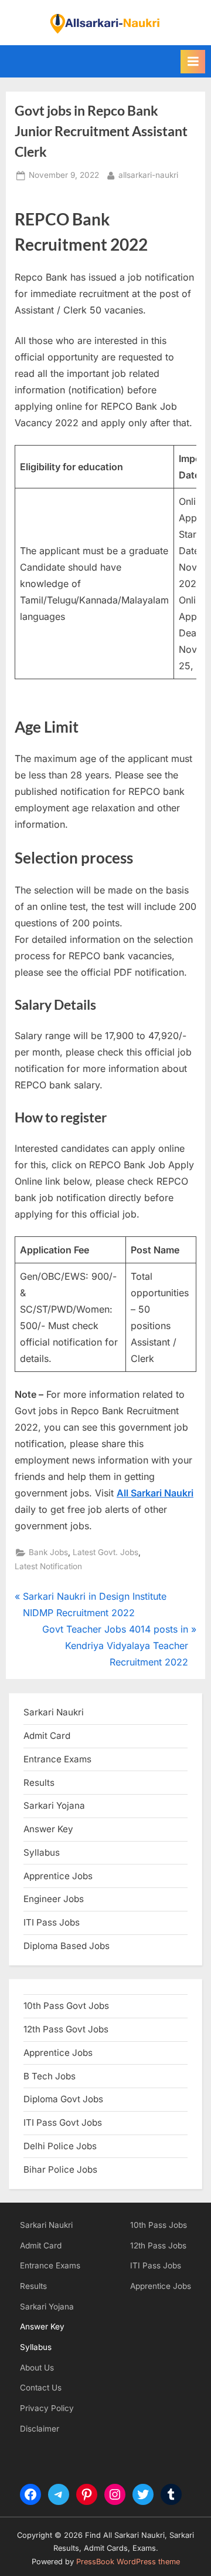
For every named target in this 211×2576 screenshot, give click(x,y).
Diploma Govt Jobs (63, 2099)
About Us (37, 2368)
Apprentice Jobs (58, 1876)
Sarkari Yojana (47, 2307)
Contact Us (41, 2388)
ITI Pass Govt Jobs (63, 2122)
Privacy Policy (47, 2408)
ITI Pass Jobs (52, 1922)
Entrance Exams (50, 2265)
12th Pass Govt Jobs (66, 2029)
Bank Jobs (48, 1552)
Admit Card (41, 2245)
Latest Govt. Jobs (105, 1552)
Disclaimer (40, 2429)
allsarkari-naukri (148, 175)
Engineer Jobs (54, 1899)
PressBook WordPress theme (128, 2562)
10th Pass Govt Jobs (66, 2006)
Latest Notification (48, 1566)
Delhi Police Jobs (60, 2146)
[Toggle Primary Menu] (193, 62)
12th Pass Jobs (158, 2245)
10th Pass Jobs (159, 2225)
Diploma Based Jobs (67, 1946)
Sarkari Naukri (54, 1712)
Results (33, 2286)
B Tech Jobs (50, 2076)
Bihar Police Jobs (60, 2169)
